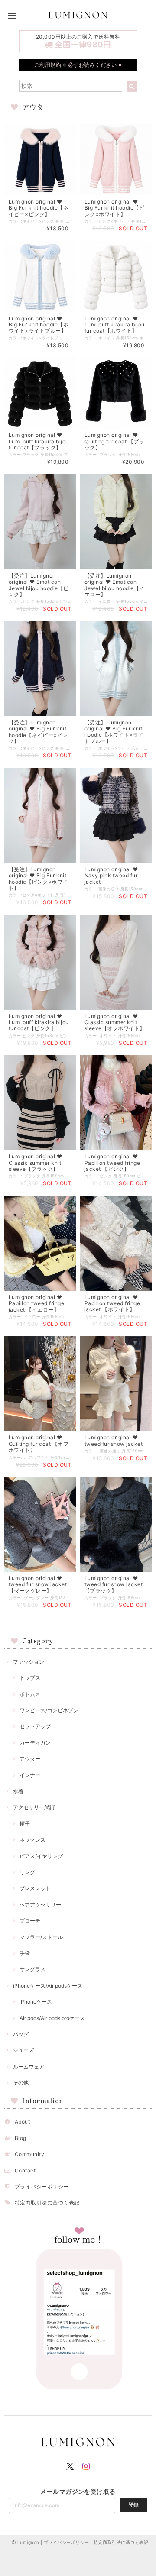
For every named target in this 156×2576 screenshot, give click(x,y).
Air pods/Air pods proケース (52, 2018)
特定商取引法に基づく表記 (47, 2203)
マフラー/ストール (41, 1937)
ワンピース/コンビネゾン (49, 1710)
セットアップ (35, 1726)
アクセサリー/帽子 (35, 1807)
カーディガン (35, 1743)
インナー (30, 1775)
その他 (21, 2083)
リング (27, 1872)
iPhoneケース (36, 2002)
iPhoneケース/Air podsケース (48, 1986)
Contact (25, 2170)
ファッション (29, 1662)
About (22, 2122)
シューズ (23, 2050)
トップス (30, 1678)
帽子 (25, 1824)
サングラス (32, 1969)
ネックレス (32, 1840)
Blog (21, 2138)
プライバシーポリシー (42, 2187)
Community (29, 2154)
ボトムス (30, 1694)
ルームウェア (29, 2067)
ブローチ (30, 1921)
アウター (30, 1759)
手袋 (25, 1953)
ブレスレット (35, 1888)
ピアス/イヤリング (41, 1856)
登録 (133, 2505)
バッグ (21, 2034)
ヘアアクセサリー (40, 1905)
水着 (18, 1791)
